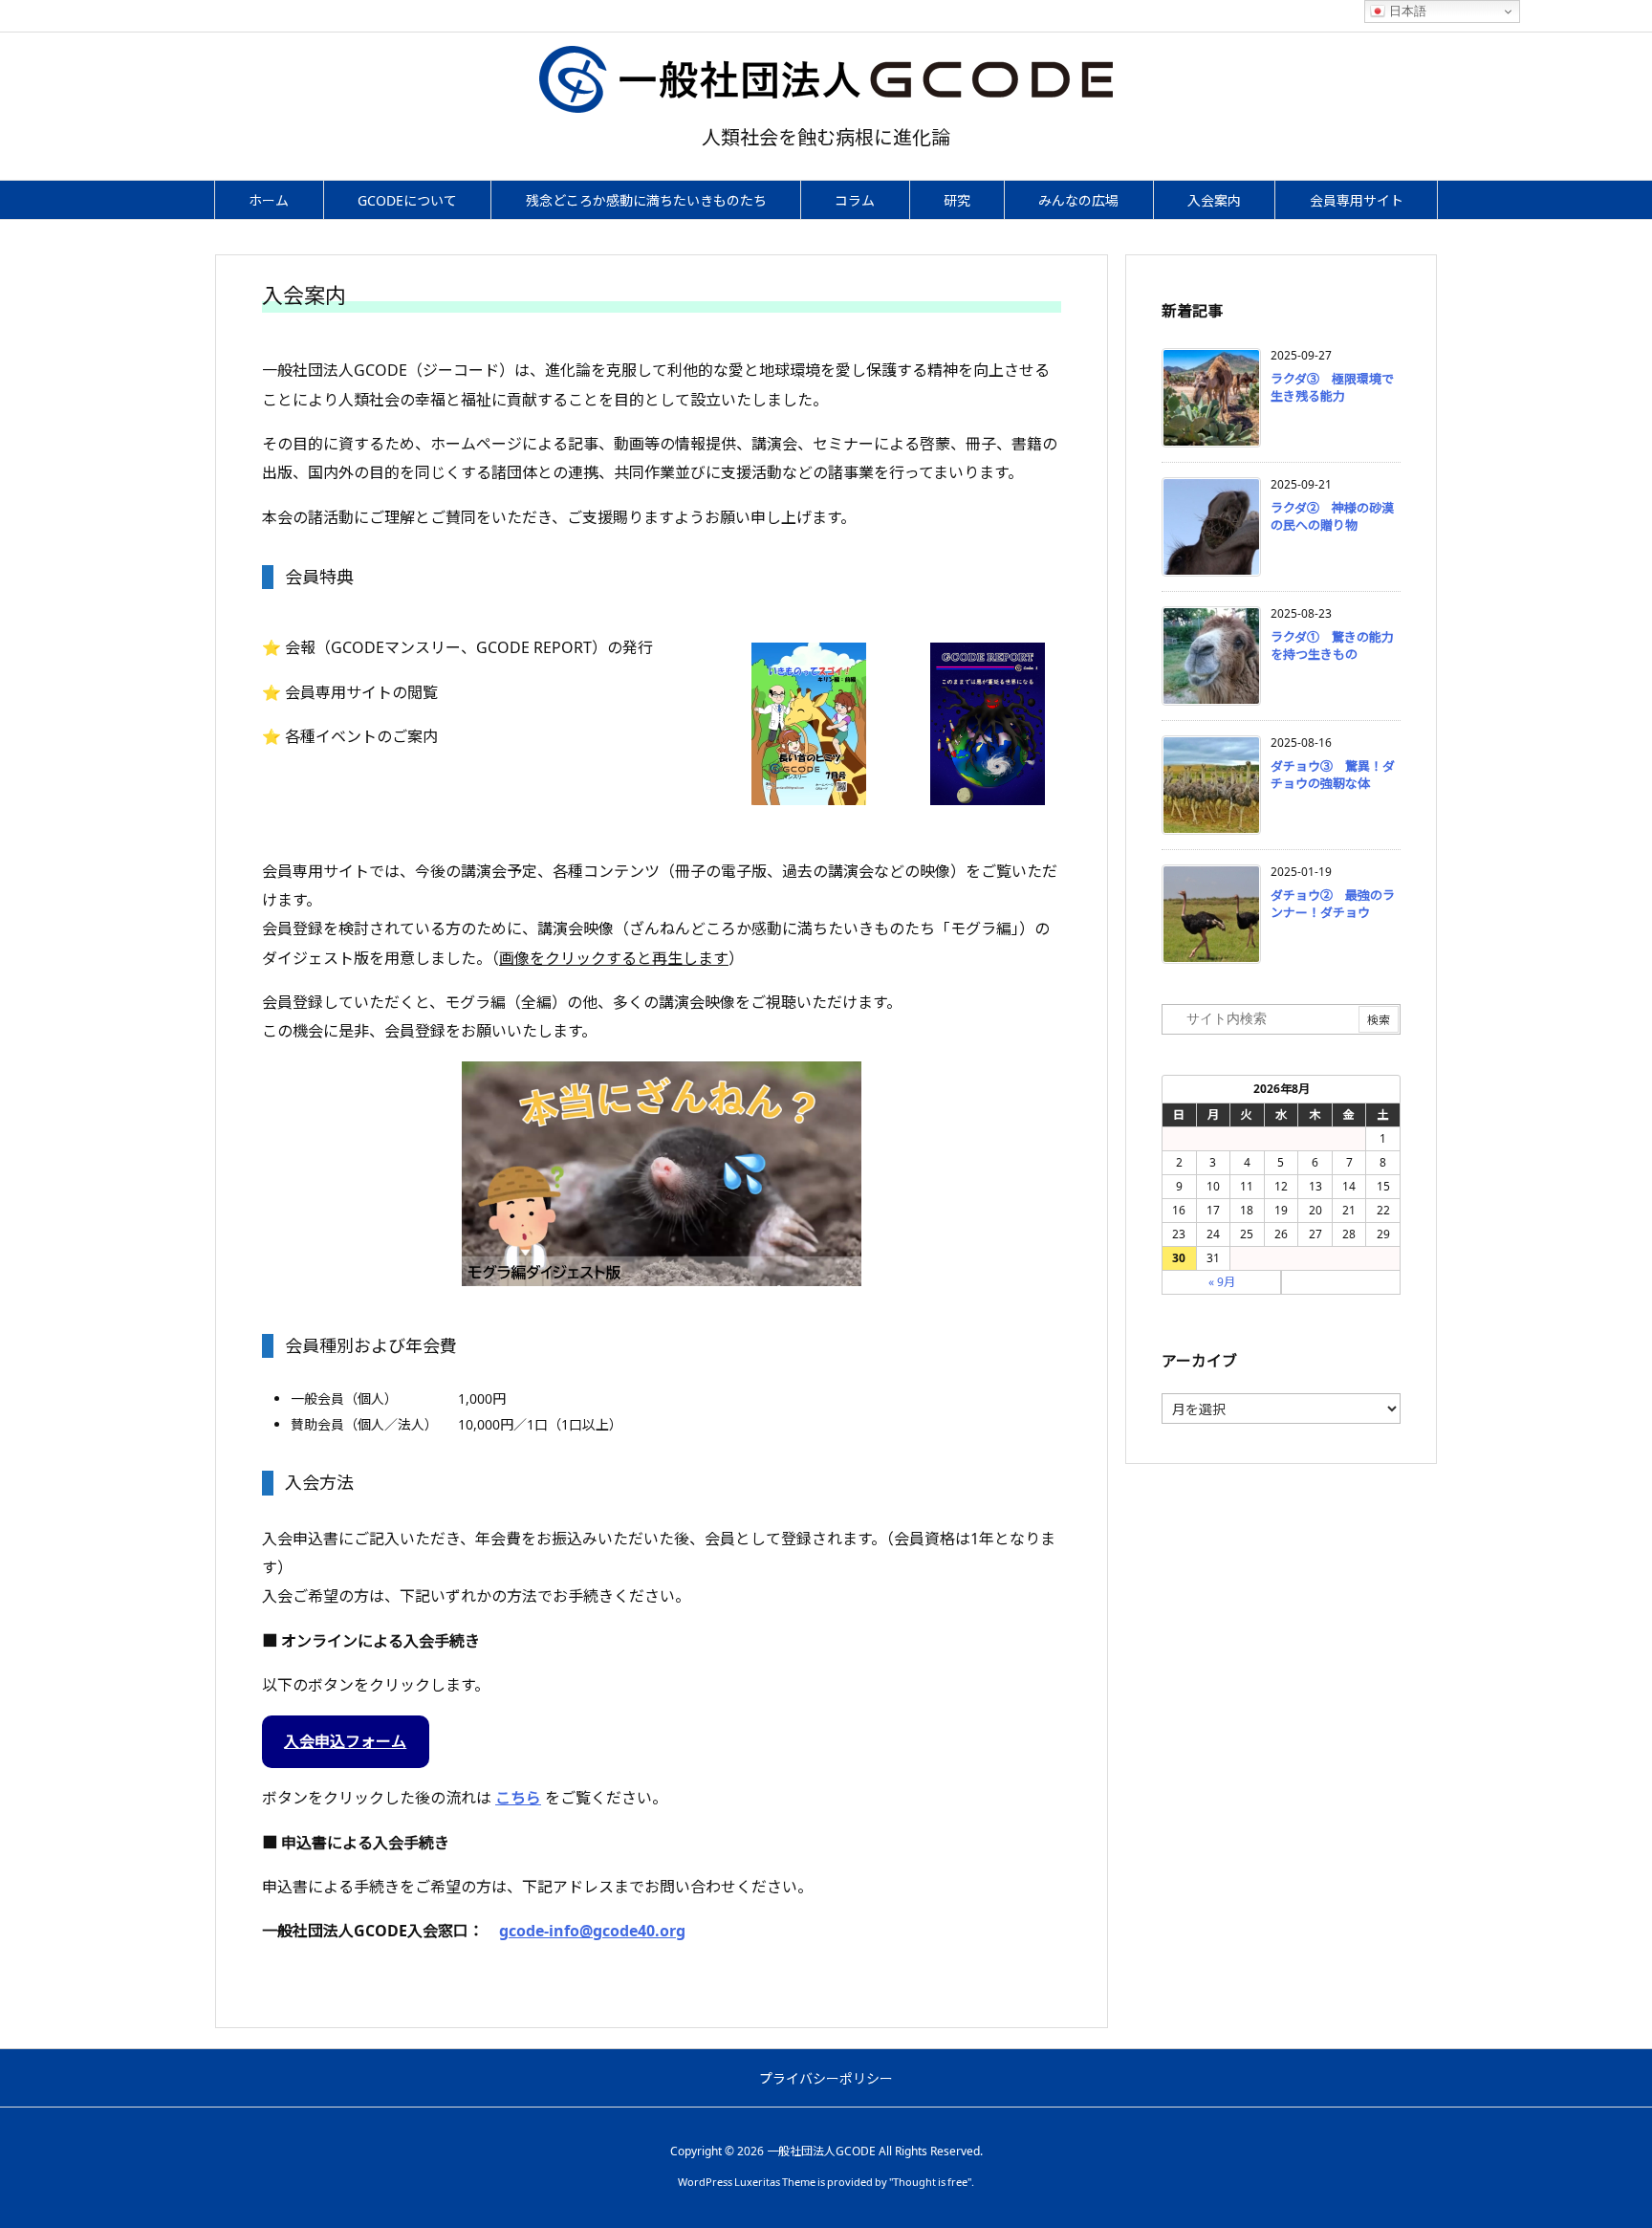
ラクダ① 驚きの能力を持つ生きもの (1332, 645)
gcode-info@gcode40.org (592, 1931)
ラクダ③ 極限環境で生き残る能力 (1332, 387)
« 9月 (1222, 1282)
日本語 (1406, 11)
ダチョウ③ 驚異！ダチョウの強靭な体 (1333, 775)
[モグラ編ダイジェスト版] (662, 1174)
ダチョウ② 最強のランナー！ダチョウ (1333, 904)
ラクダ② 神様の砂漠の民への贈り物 (1332, 516)
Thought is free (930, 2182)
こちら (518, 1798)
